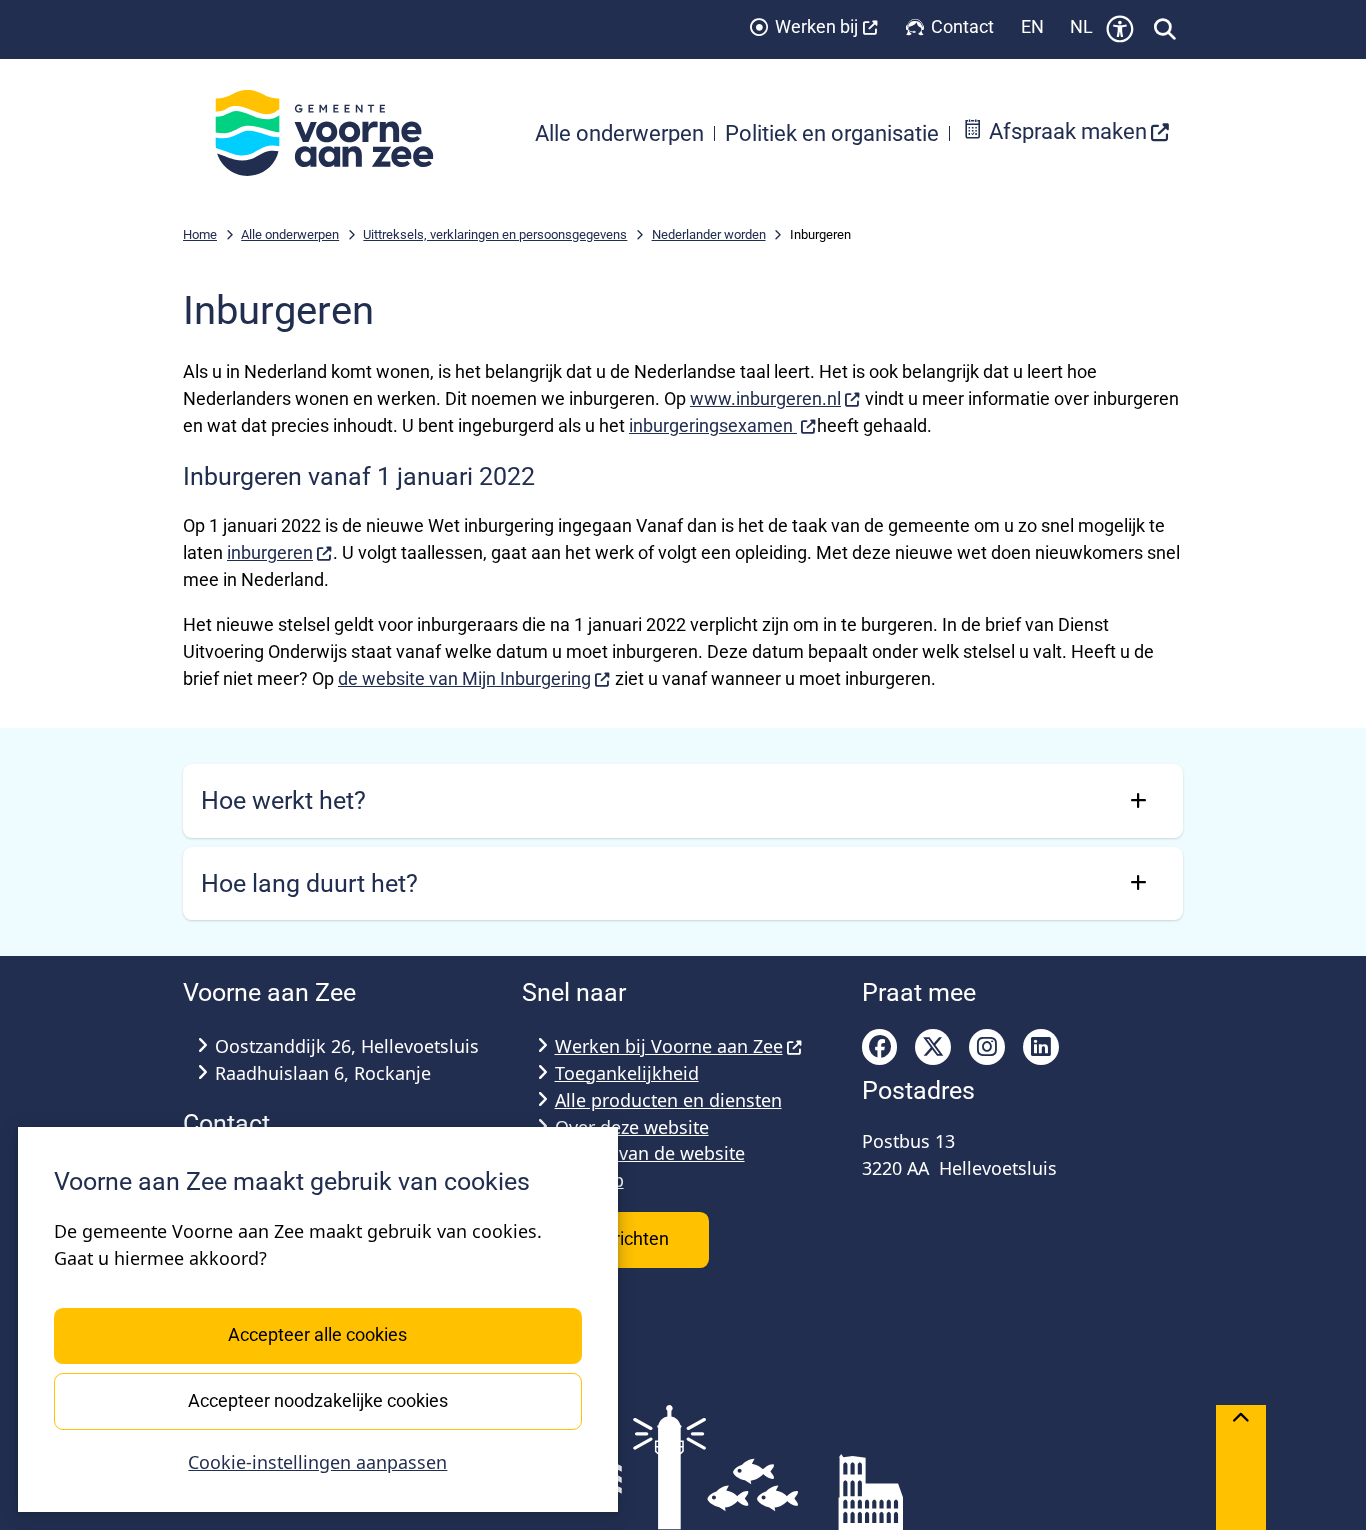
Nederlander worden (709, 234)
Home (200, 234)
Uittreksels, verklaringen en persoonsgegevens (495, 234)
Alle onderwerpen (290, 234)
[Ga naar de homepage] (335, 133)
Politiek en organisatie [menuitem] (832, 133)
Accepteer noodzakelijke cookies (318, 1399)
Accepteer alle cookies (317, 1334)
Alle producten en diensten (668, 1100)
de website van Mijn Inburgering (464, 678)
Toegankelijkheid (627, 1073)
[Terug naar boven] (1241, 1467)
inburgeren (270, 552)
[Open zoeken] (1165, 29)
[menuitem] (1066, 133)
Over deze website (632, 1127)
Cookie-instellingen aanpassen (317, 1462)
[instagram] (987, 1047)
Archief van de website (650, 1153)
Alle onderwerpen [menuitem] (619, 133)
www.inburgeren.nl (765, 398)
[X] (933, 1047)
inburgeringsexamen (713, 425)
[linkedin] (1041, 1047)
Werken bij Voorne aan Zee (669, 1046)
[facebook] (880, 1047)
